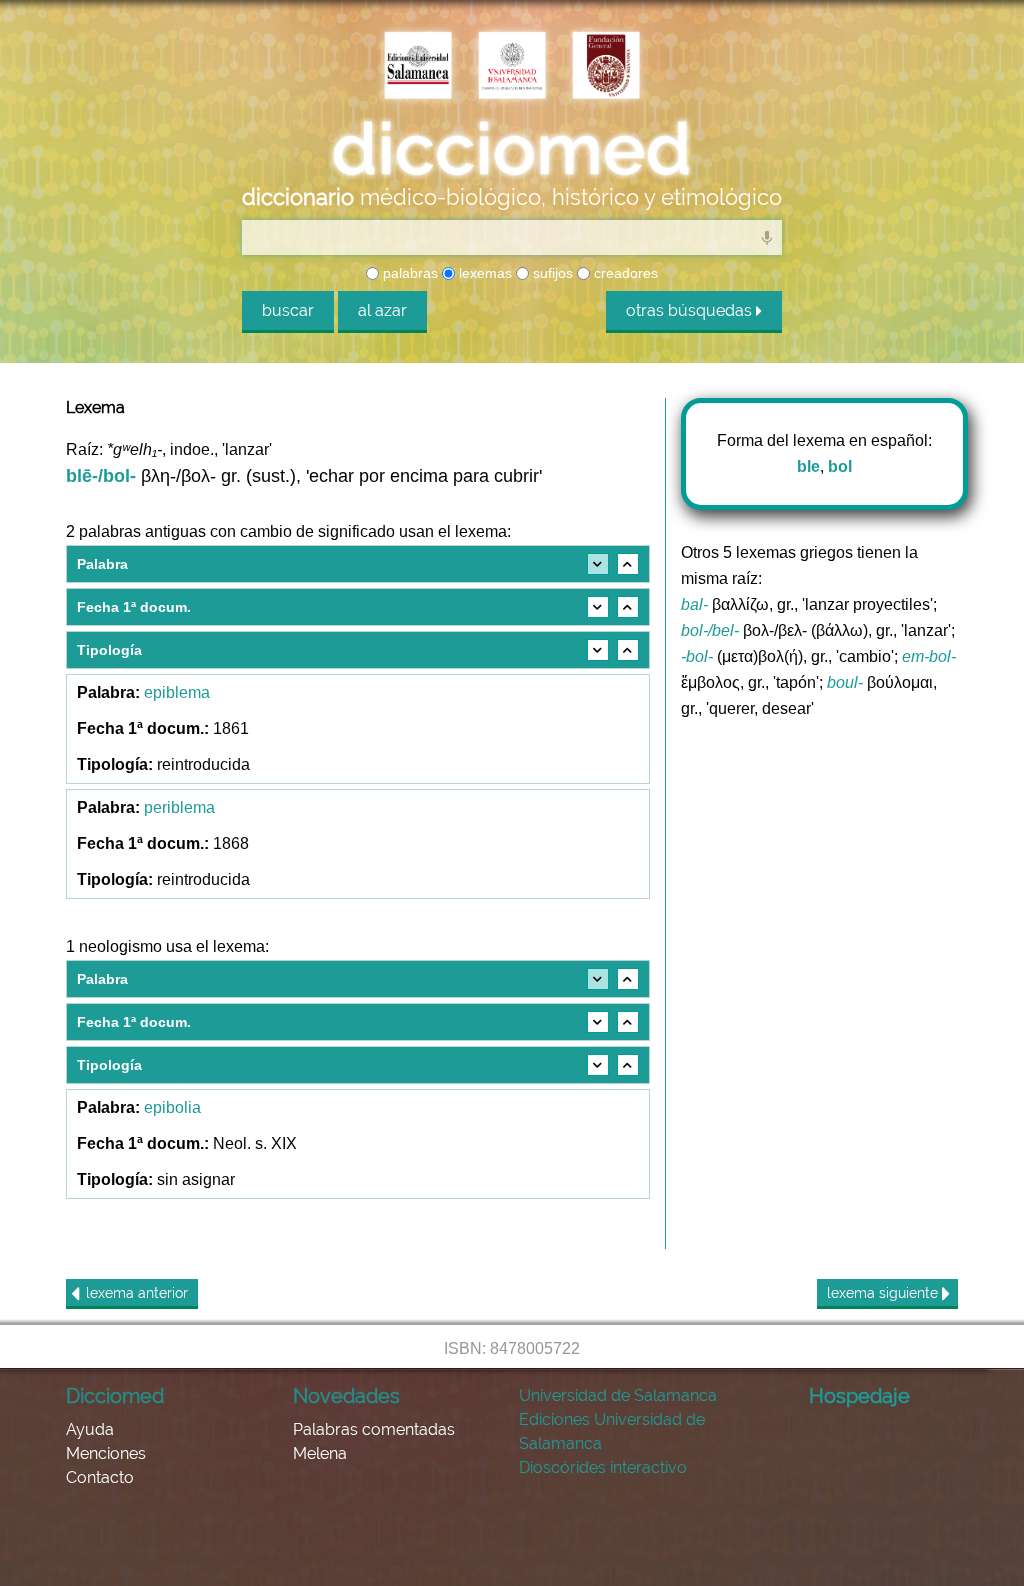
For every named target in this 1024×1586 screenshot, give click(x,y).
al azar (382, 310)
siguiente (884, 1293)
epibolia (172, 1107)
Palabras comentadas (374, 1429)
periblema (179, 807)
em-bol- (929, 656)
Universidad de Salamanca (618, 1395)
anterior (137, 1293)
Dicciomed (115, 1396)
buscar (288, 310)
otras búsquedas (691, 310)
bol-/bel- (710, 630)
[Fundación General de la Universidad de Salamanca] (606, 67)
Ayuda (90, 1429)
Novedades (346, 1396)
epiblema (177, 692)
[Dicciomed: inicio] (512, 149)
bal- (694, 604)
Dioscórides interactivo (603, 1467)
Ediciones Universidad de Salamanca (612, 1431)
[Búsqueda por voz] (767, 237)
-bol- (697, 656)
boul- (845, 682)
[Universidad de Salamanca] (512, 67)
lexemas (483, 273)
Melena (320, 1453)
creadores (624, 273)
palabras (408, 273)
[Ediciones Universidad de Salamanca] (418, 67)
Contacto (100, 1477)
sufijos (551, 273)
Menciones (106, 1453)
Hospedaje (859, 1396)
